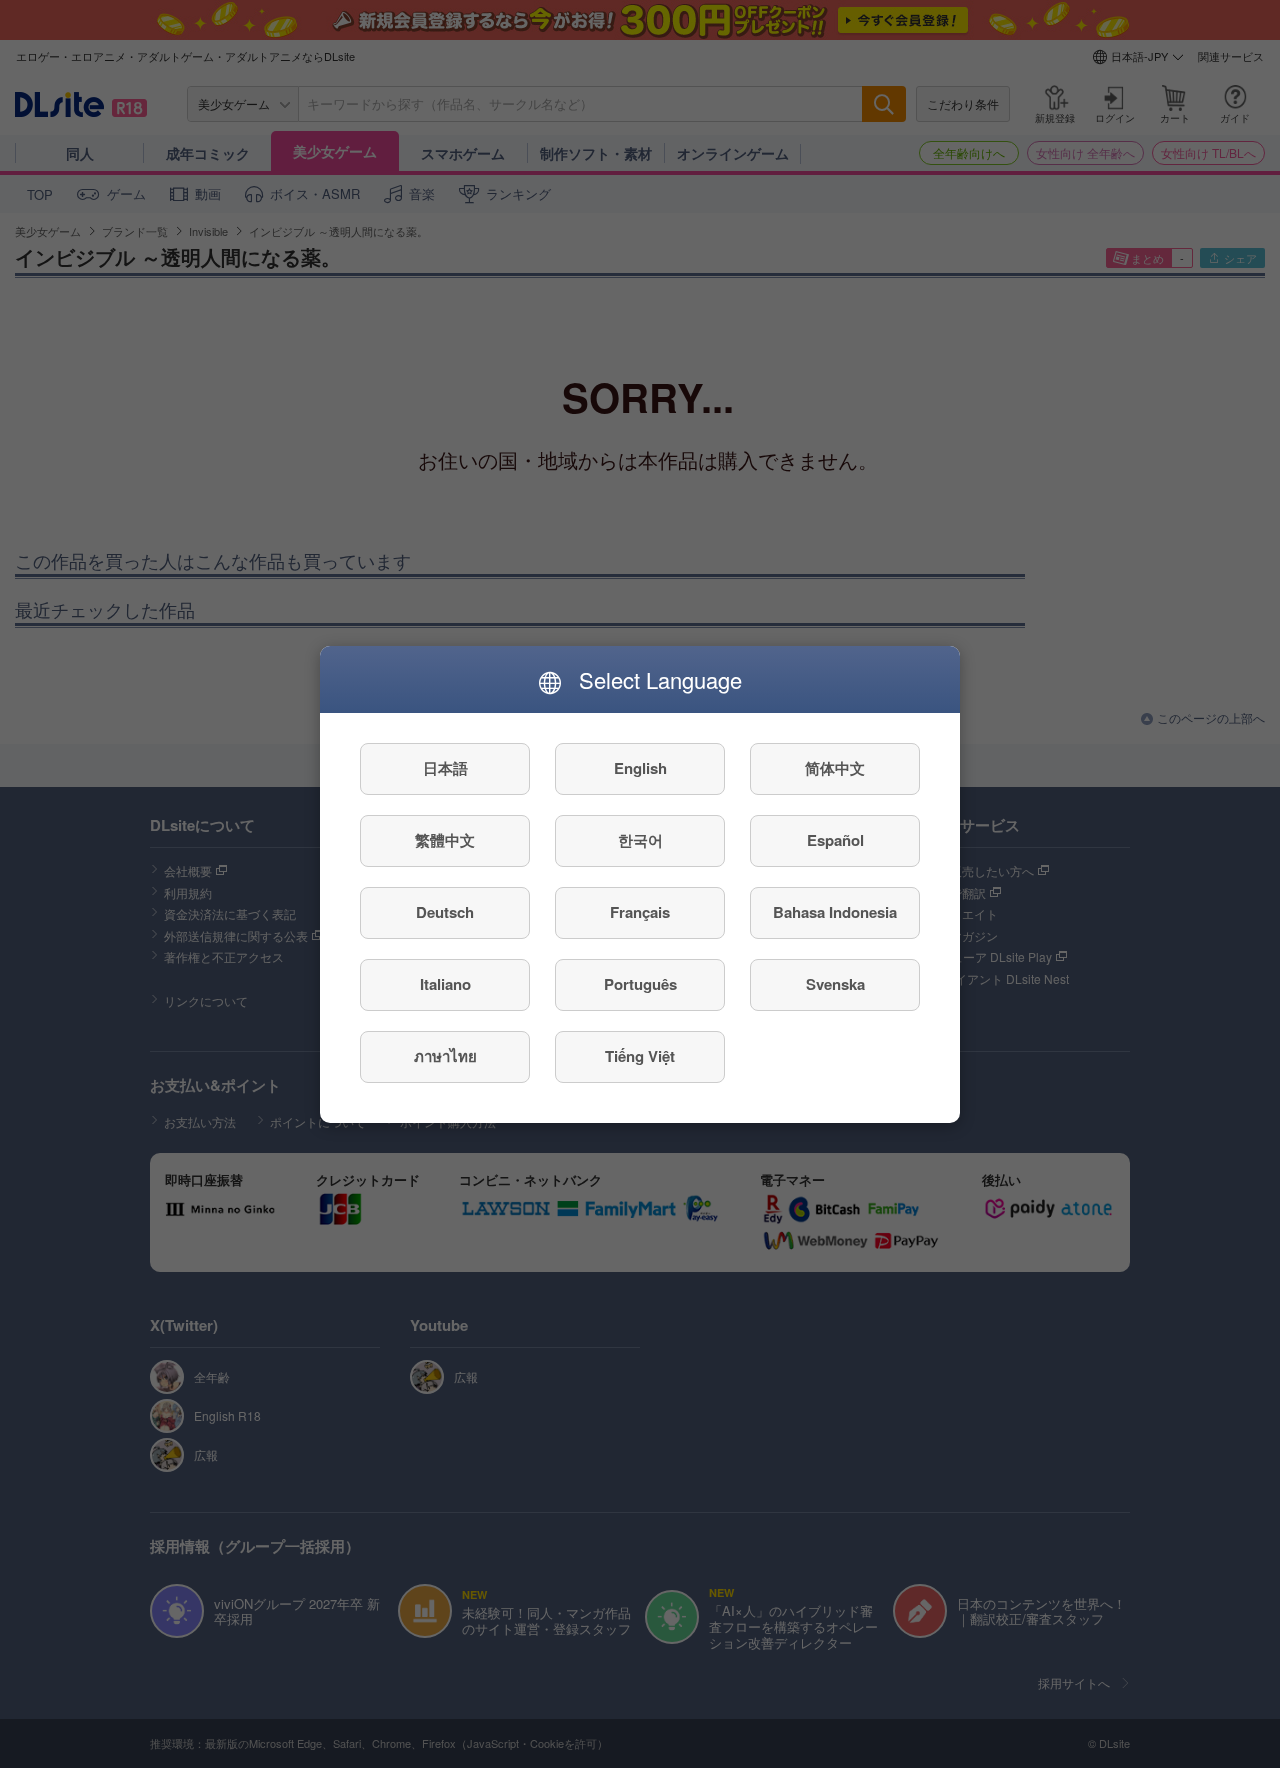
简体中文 (835, 768)
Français (640, 912)
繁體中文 (445, 840)
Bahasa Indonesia (835, 912)
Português (640, 984)
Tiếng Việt (640, 1056)
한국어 (640, 840)
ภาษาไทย (445, 1056)
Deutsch (445, 912)
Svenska (835, 984)
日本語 (445, 768)
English (640, 768)
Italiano (445, 984)
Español (835, 840)
